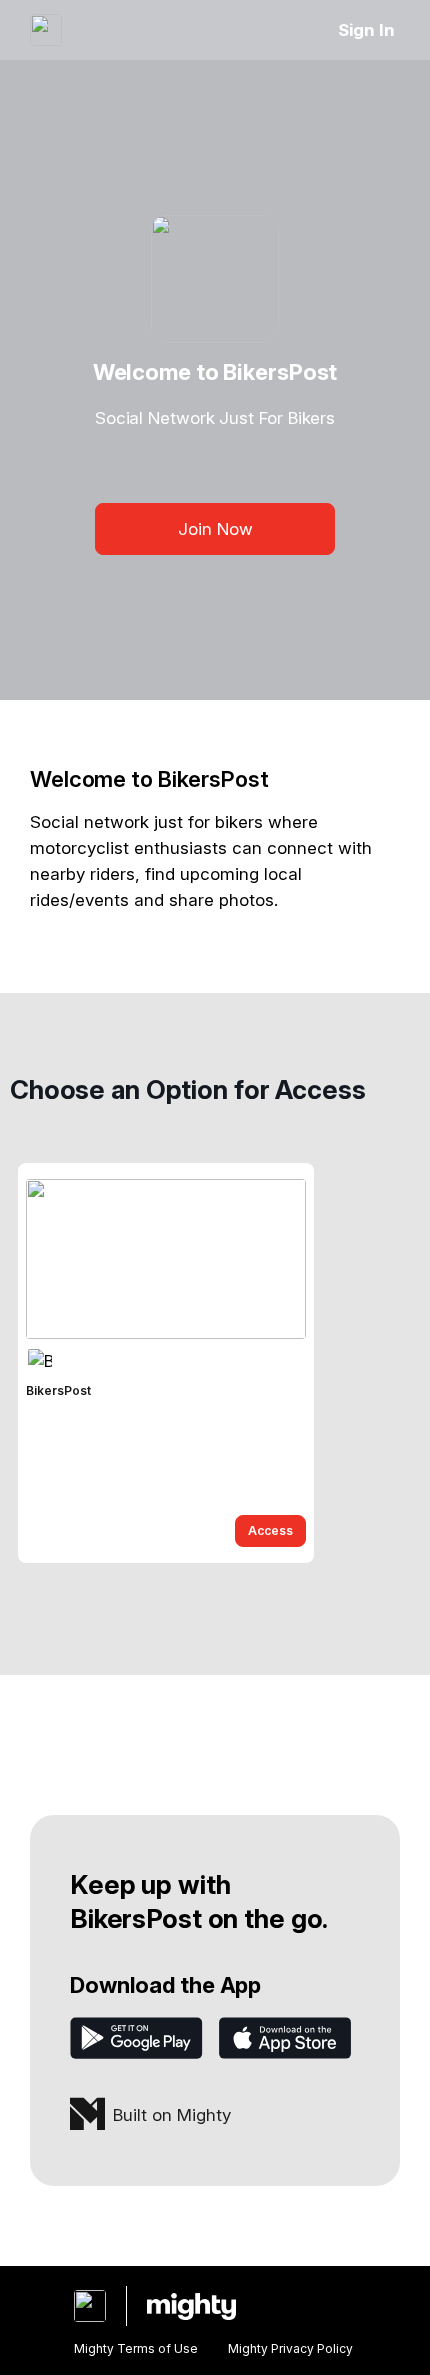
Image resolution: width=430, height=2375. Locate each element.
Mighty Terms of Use (136, 2348)
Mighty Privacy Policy (290, 2348)
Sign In (366, 30)
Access (270, 1530)
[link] (166, 1363)
